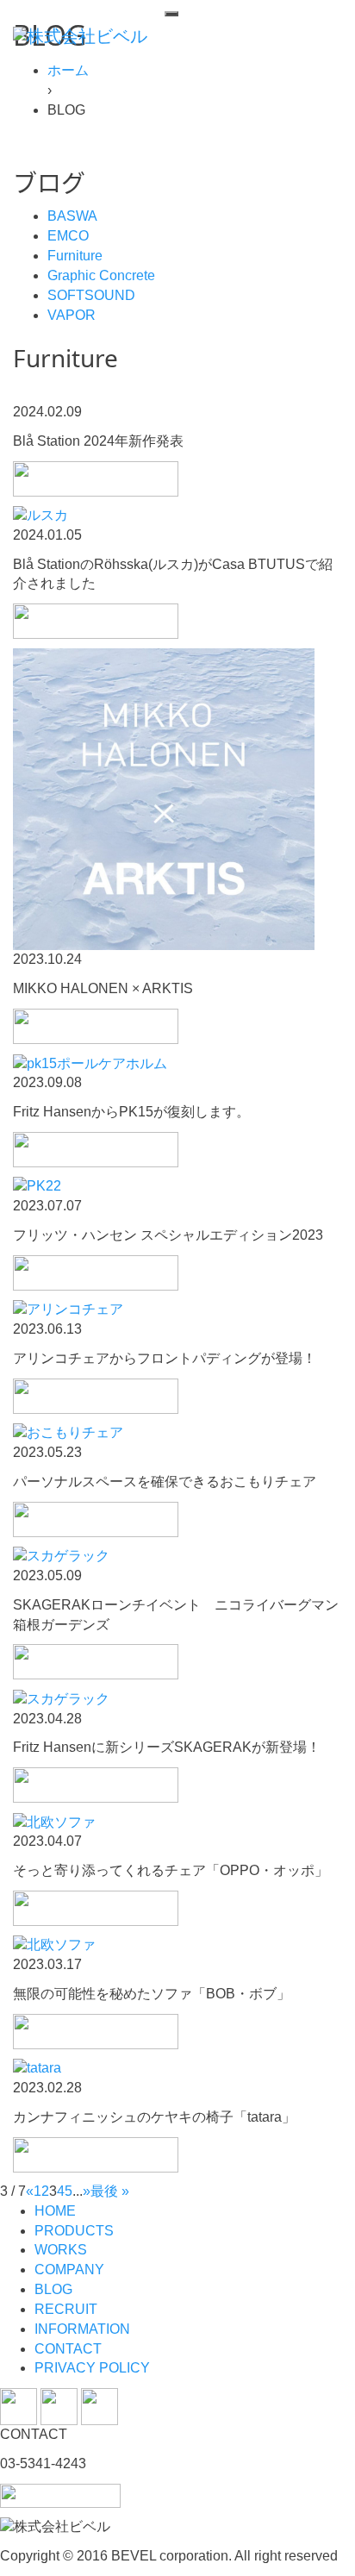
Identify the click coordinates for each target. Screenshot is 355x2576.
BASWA (72, 216)
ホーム (68, 70)
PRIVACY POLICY (92, 2368)
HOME (55, 2211)
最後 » (110, 2191)
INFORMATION (82, 2329)
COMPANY (69, 2270)
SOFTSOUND (91, 295)
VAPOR (72, 315)
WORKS (61, 2250)
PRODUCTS (74, 2231)
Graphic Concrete (101, 275)
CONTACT (68, 2349)
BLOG (53, 2289)
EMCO (68, 236)
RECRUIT (66, 2309)
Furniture (75, 256)
